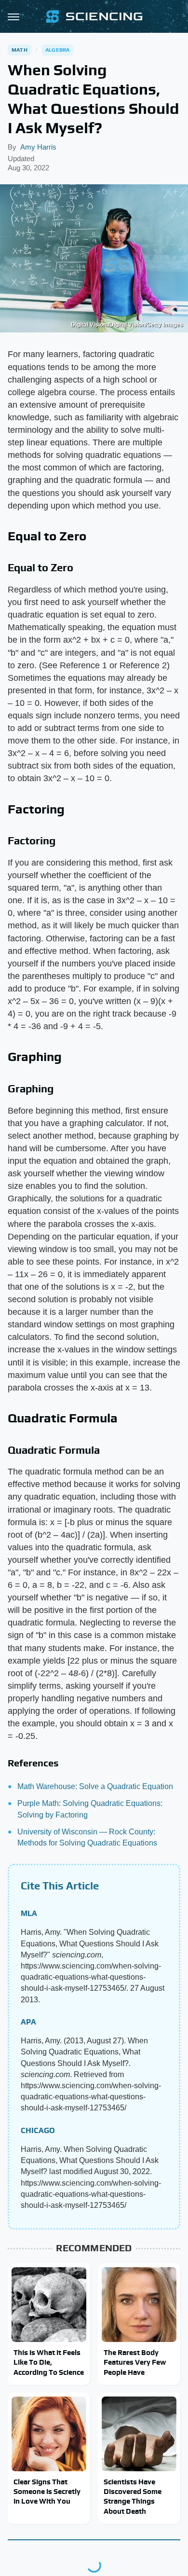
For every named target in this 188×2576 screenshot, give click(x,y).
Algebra (57, 50)
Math (20, 50)
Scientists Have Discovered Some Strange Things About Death (133, 2496)
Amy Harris (38, 147)
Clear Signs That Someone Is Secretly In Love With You (47, 2492)
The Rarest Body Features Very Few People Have (135, 2362)
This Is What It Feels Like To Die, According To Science (49, 2362)
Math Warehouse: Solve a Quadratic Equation (95, 1786)
